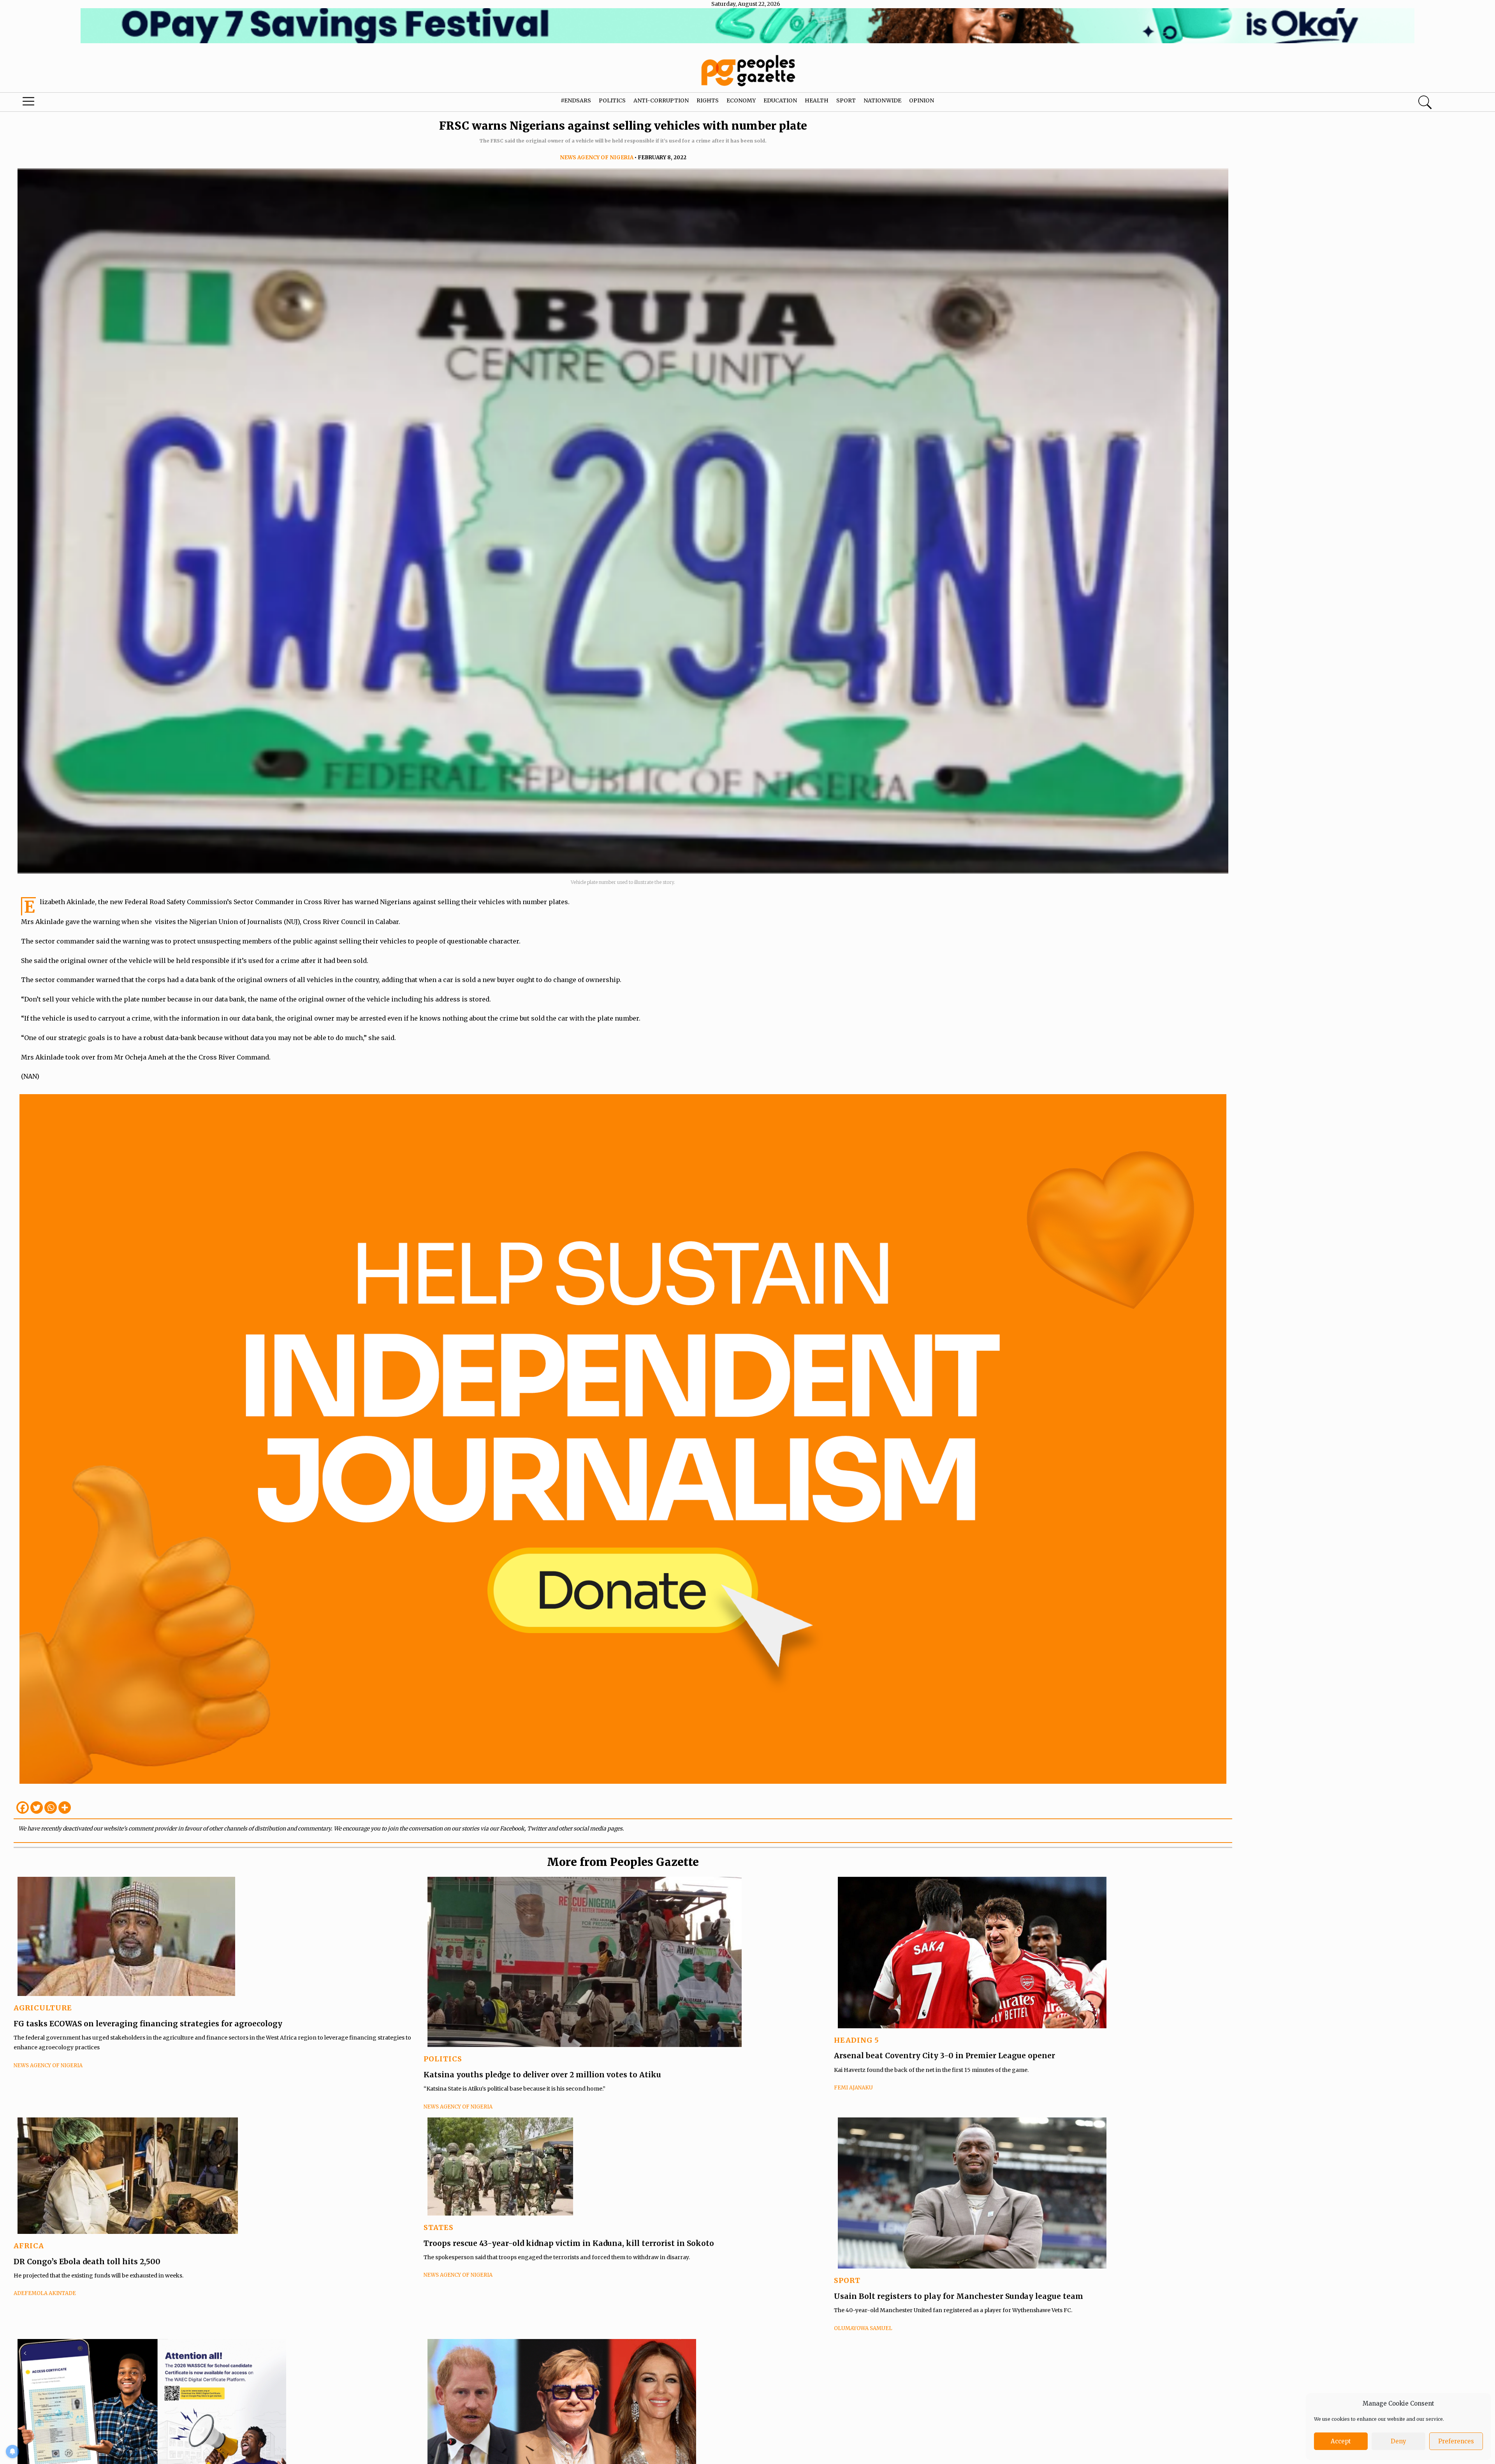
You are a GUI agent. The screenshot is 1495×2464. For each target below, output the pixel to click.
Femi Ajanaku (853, 2088)
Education (780, 100)
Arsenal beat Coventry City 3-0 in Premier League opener (944, 2056)
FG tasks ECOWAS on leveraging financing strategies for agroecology (148, 2024)
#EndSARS (576, 100)
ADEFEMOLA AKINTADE (45, 2293)
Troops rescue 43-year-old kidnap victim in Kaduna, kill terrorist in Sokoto (570, 2243)
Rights (708, 100)
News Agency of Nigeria (597, 158)
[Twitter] (37, 1808)
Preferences (1456, 2441)
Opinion (922, 100)
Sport (846, 100)
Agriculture (43, 2008)
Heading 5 (857, 2040)
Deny (1398, 2441)
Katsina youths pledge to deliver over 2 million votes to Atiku (542, 2075)
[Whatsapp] (51, 1808)
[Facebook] (23, 1808)
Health (817, 100)
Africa (29, 2246)
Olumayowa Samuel (863, 2328)
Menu (78, 103)
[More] (65, 1808)
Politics (612, 100)
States (439, 2227)
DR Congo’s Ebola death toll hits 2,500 (87, 2262)
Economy (741, 100)
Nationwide (882, 100)
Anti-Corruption (661, 100)
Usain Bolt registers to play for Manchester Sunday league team (959, 2296)
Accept (1341, 2441)
